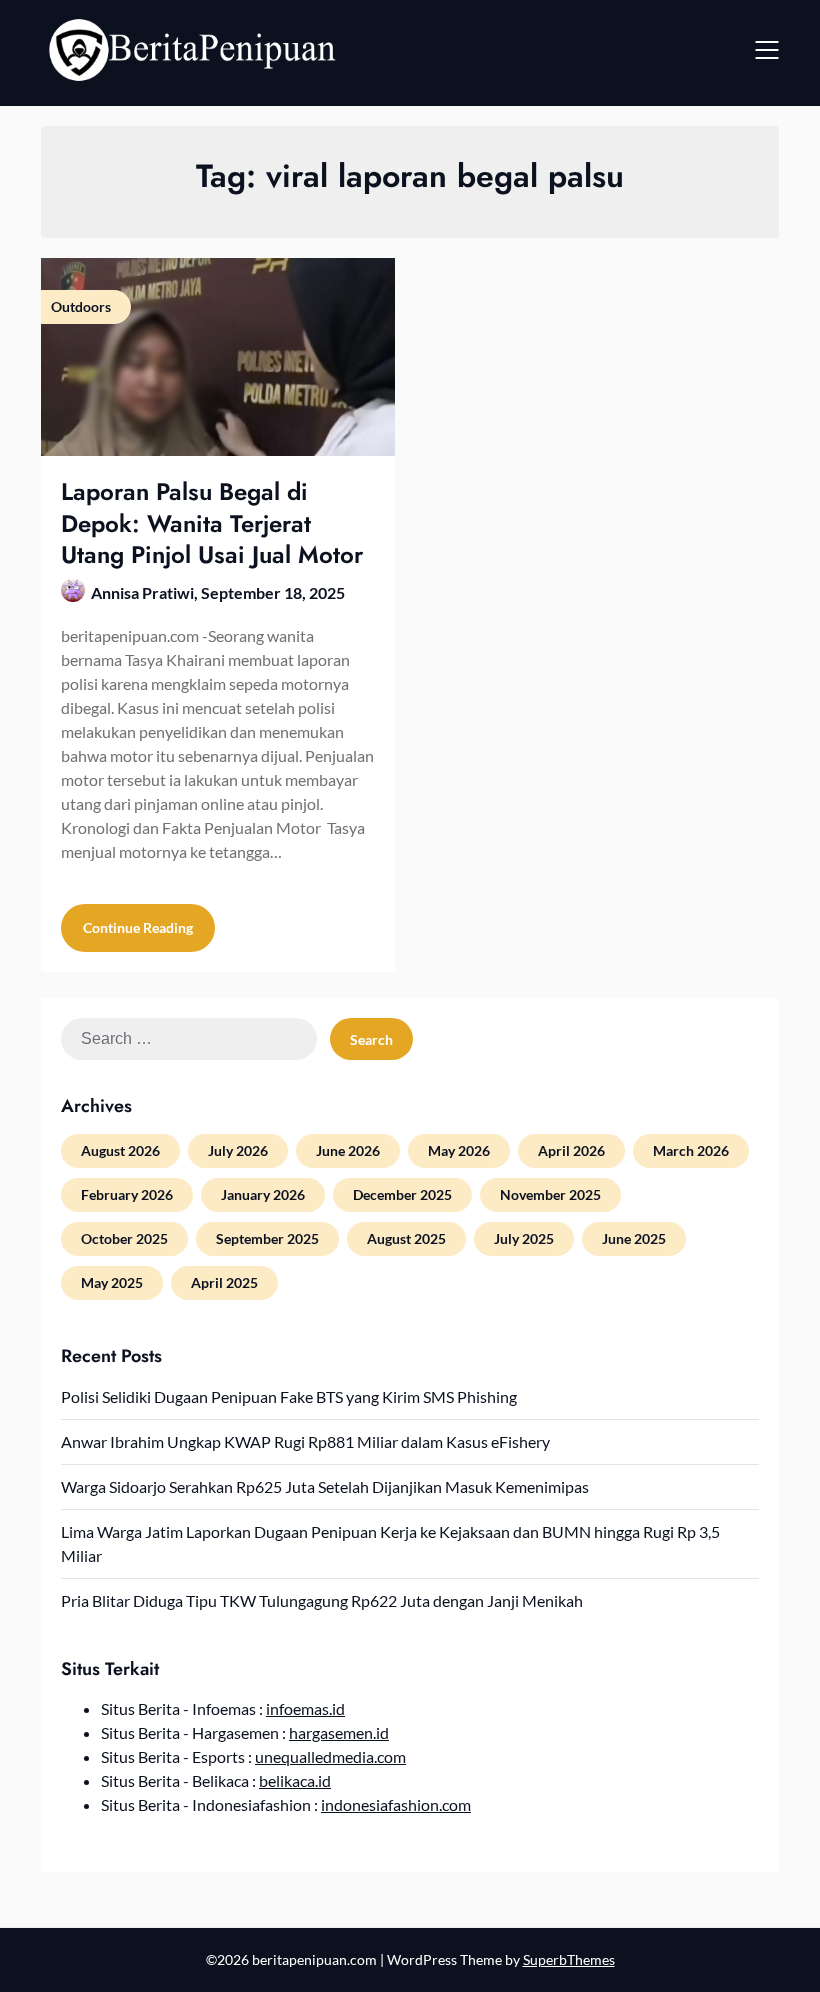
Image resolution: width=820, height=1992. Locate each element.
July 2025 (524, 1238)
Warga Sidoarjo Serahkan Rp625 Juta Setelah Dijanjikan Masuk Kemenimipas (325, 1486)
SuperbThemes (569, 1959)
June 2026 (348, 1150)
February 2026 (127, 1194)
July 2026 (238, 1150)
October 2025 (124, 1238)
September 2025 (267, 1238)
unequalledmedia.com (330, 1756)
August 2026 (120, 1150)
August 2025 (406, 1238)
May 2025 (112, 1282)
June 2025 (634, 1238)
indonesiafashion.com (396, 1804)
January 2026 (263, 1194)
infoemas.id (305, 1708)
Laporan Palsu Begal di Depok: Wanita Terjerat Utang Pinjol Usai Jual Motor (212, 522)
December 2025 (402, 1194)
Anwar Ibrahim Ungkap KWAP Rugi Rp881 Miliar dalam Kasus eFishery (305, 1441)
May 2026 (459, 1150)
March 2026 (691, 1150)
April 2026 (571, 1150)
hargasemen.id (339, 1732)
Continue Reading (138, 927)
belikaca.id (295, 1780)
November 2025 (550, 1194)
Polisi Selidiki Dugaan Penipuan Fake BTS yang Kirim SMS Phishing (289, 1396)
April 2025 (224, 1282)
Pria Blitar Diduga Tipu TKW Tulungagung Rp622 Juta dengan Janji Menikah (322, 1600)
